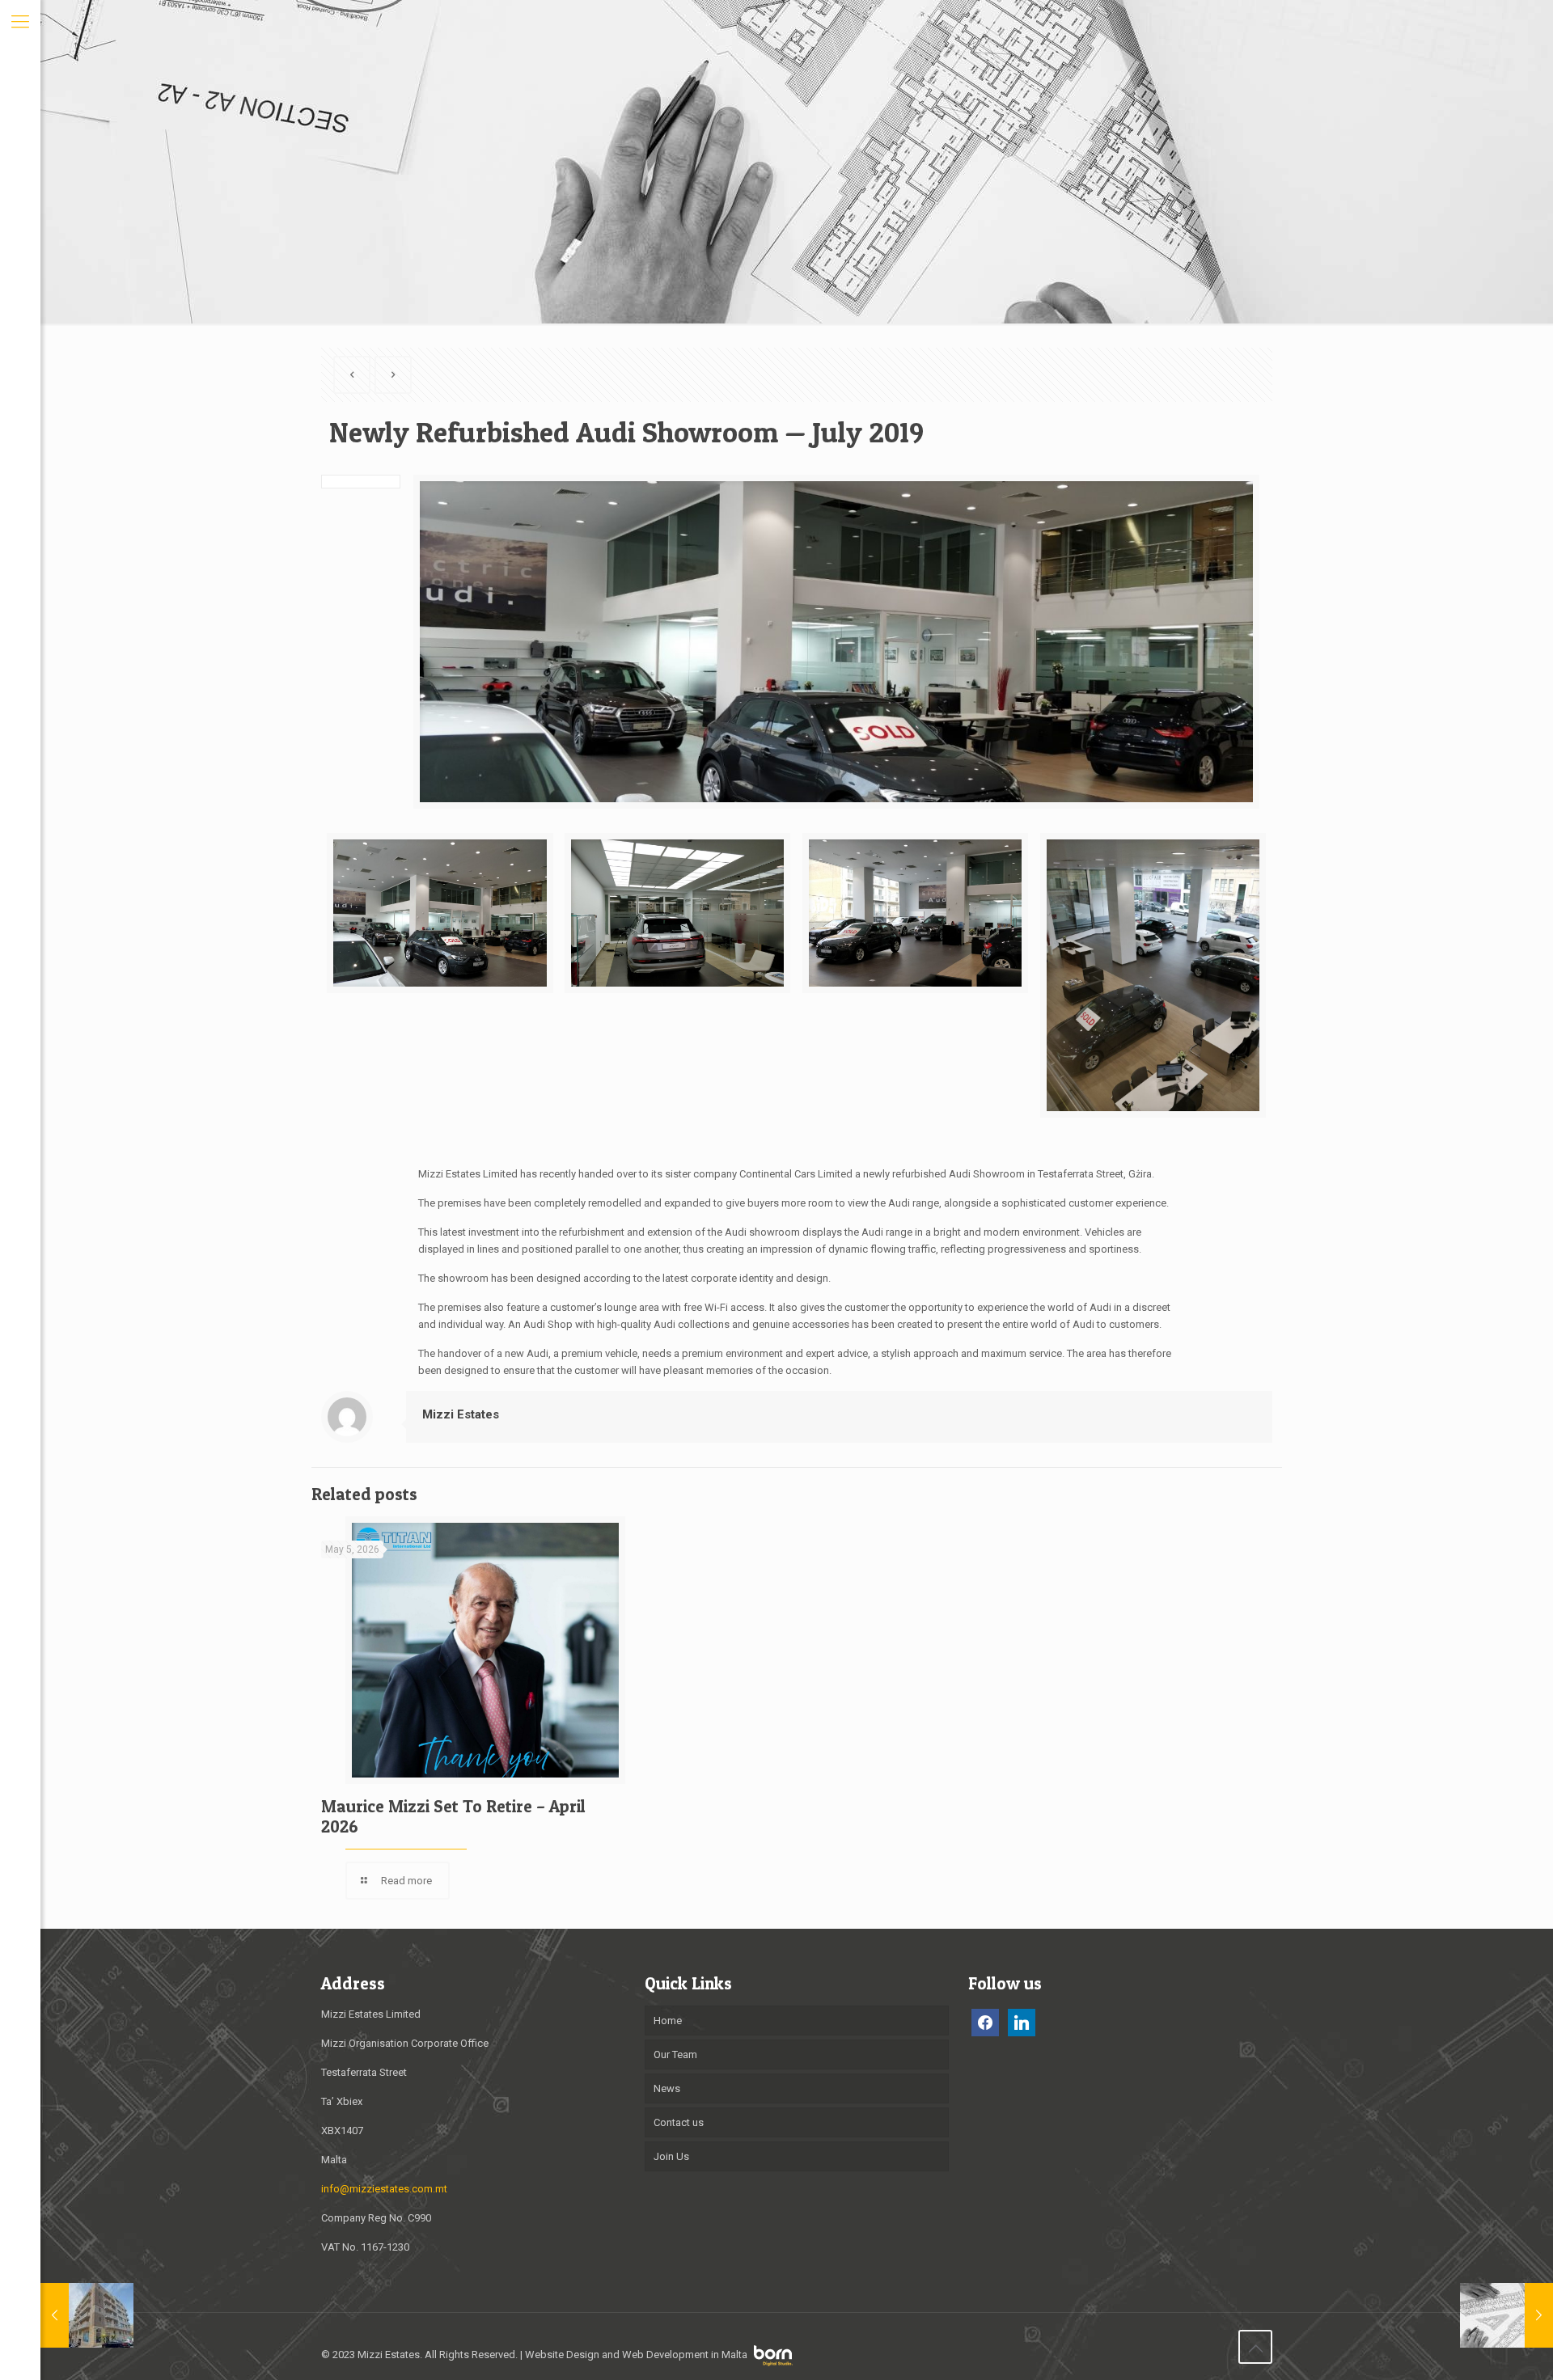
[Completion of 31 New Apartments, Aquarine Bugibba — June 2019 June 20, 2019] (87, 2315)
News (667, 2088)
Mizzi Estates (461, 1414)
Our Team (675, 2054)
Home (668, 2021)
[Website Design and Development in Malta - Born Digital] (773, 2363)
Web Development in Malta (685, 2355)
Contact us (679, 2122)
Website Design (562, 2355)
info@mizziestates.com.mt (384, 2189)
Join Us (671, 2156)
